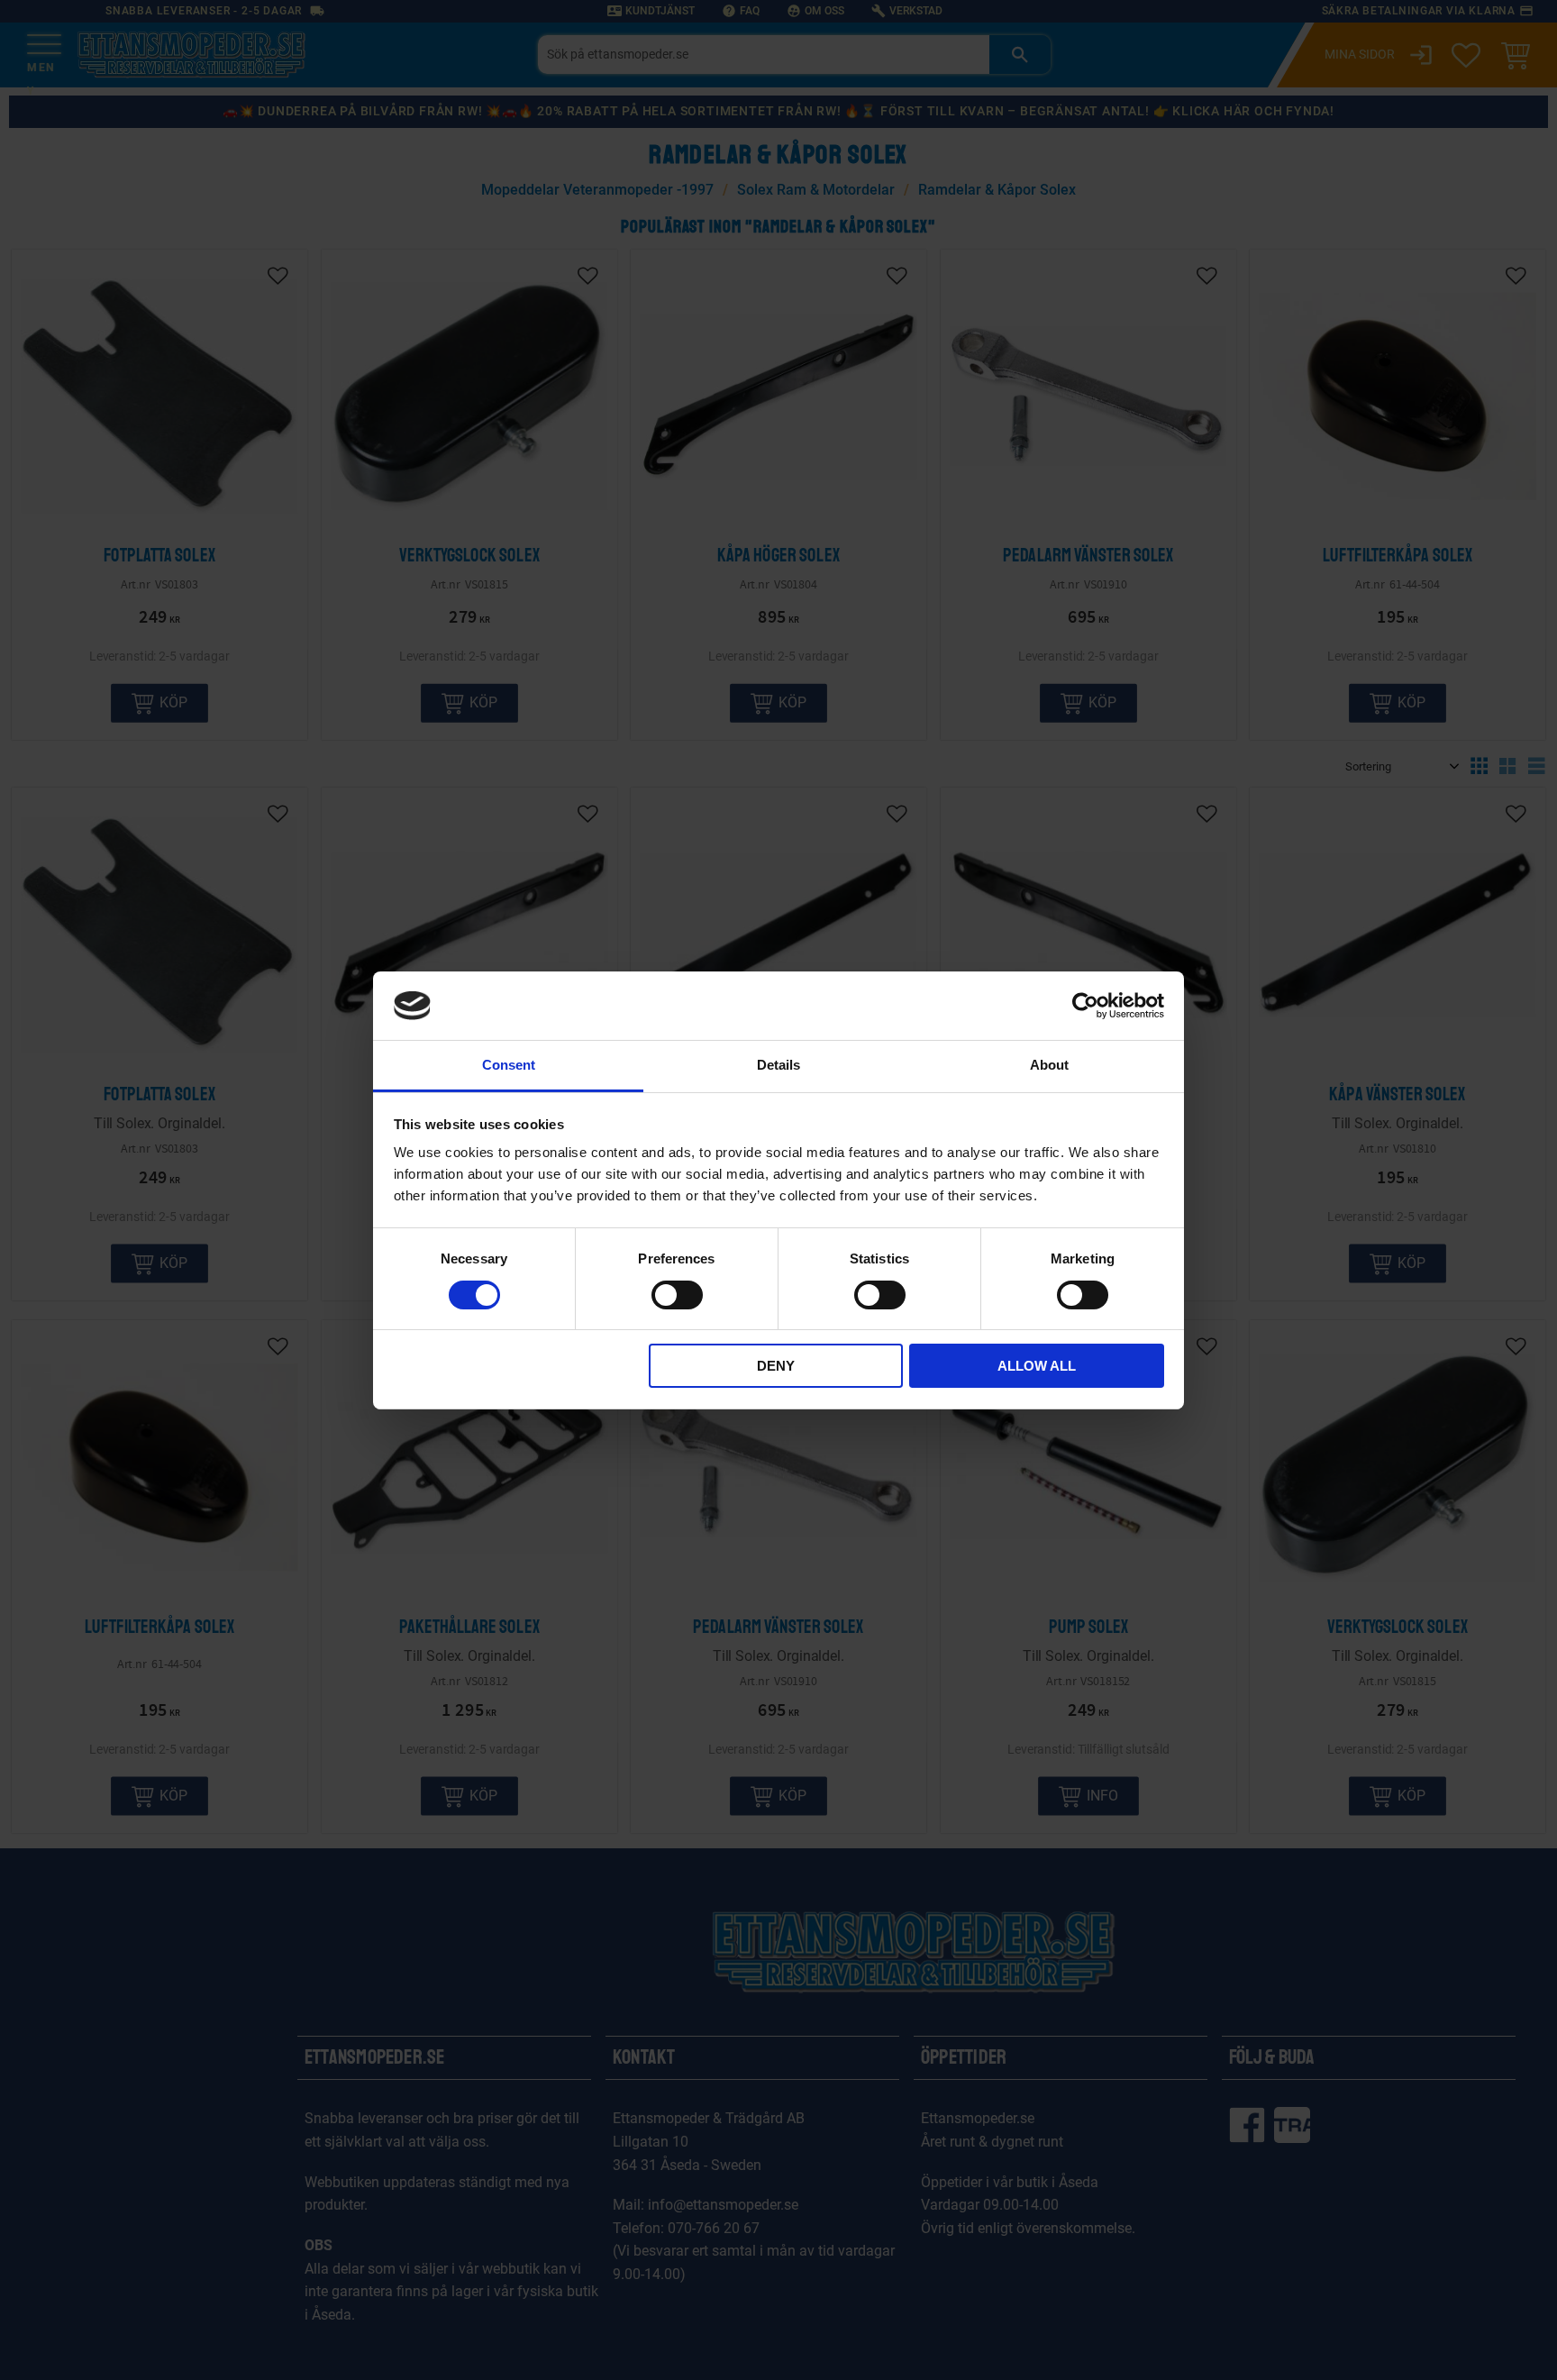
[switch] (677, 1295)
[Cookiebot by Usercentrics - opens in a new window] (1085, 1006)
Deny (776, 1366)
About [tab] (1049, 1065)
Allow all (1037, 1366)
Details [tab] (778, 1065)
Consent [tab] (509, 1065)
